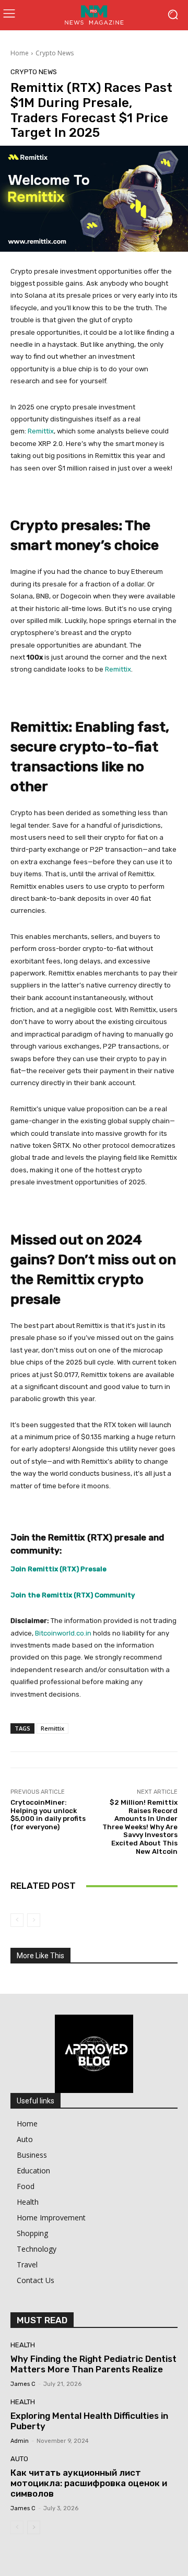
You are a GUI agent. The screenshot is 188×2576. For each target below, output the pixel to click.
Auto (19, 2459)
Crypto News (55, 53)
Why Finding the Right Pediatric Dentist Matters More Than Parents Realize (93, 2364)
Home (20, 53)
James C (23, 2384)
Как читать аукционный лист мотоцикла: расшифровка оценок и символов (89, 2483)
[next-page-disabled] (34, 1920)
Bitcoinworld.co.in (64, 1633)
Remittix (41, 431)
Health (23, 2345)
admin (20, 2441)
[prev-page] (17, 1920)
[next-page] (34, 2527)
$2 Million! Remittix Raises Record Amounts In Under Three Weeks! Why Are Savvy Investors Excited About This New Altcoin (140, 1827)
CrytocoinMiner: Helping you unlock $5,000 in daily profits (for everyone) (48, 1815)
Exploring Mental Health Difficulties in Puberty (89, 2421)
